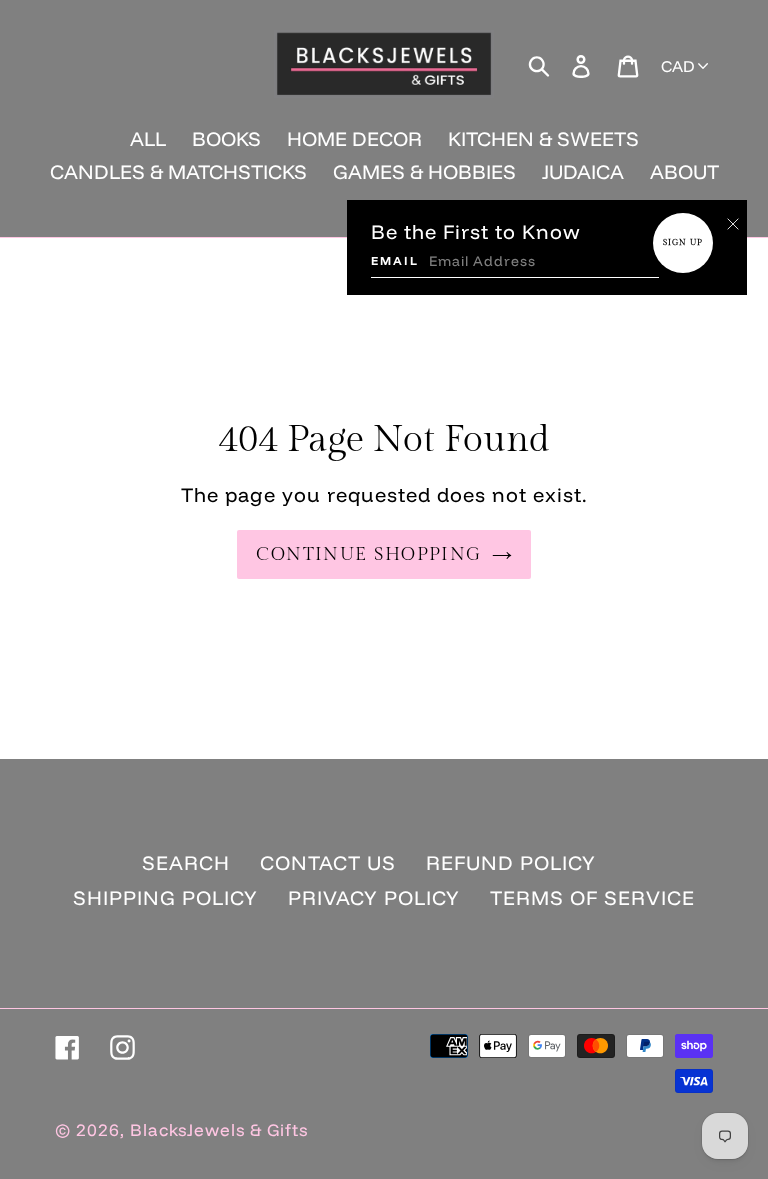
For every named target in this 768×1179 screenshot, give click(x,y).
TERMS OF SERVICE (592, 897)
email (395, 260)
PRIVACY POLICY (374, 897)
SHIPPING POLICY (165, 897)
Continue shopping (368, 554)
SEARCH (186, 862)
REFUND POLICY (511, 862)
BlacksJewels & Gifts (219, 1129)
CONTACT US (328, 862)
